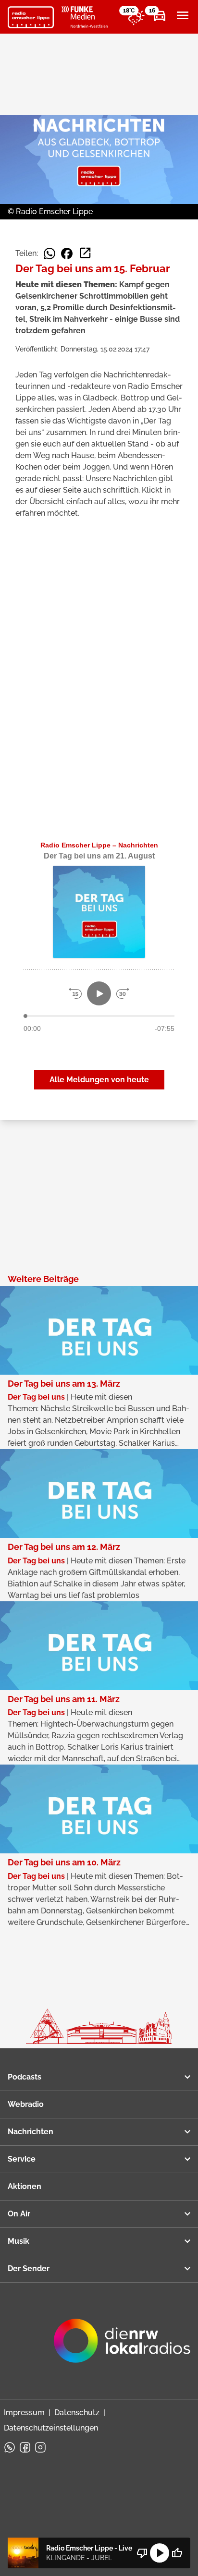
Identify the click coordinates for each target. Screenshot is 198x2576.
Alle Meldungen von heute (99, 1080)
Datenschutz (77, 2413)
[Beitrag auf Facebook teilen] (67, 254)
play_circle (160, 2553)
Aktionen (25, 2186)
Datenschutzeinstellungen (51, 2428)
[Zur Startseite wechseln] (31, 17)
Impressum (24, 2413)
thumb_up (177, 2553)
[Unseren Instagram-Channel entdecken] (40, 2447)
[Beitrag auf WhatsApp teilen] (49, 254)
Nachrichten (31, 2132)
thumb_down (142, 2553)
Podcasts (25, 2077)
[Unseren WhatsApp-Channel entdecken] (10, 2447)
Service (22, 2159)
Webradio (26, 2104)
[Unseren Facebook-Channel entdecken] (25, 2447)
